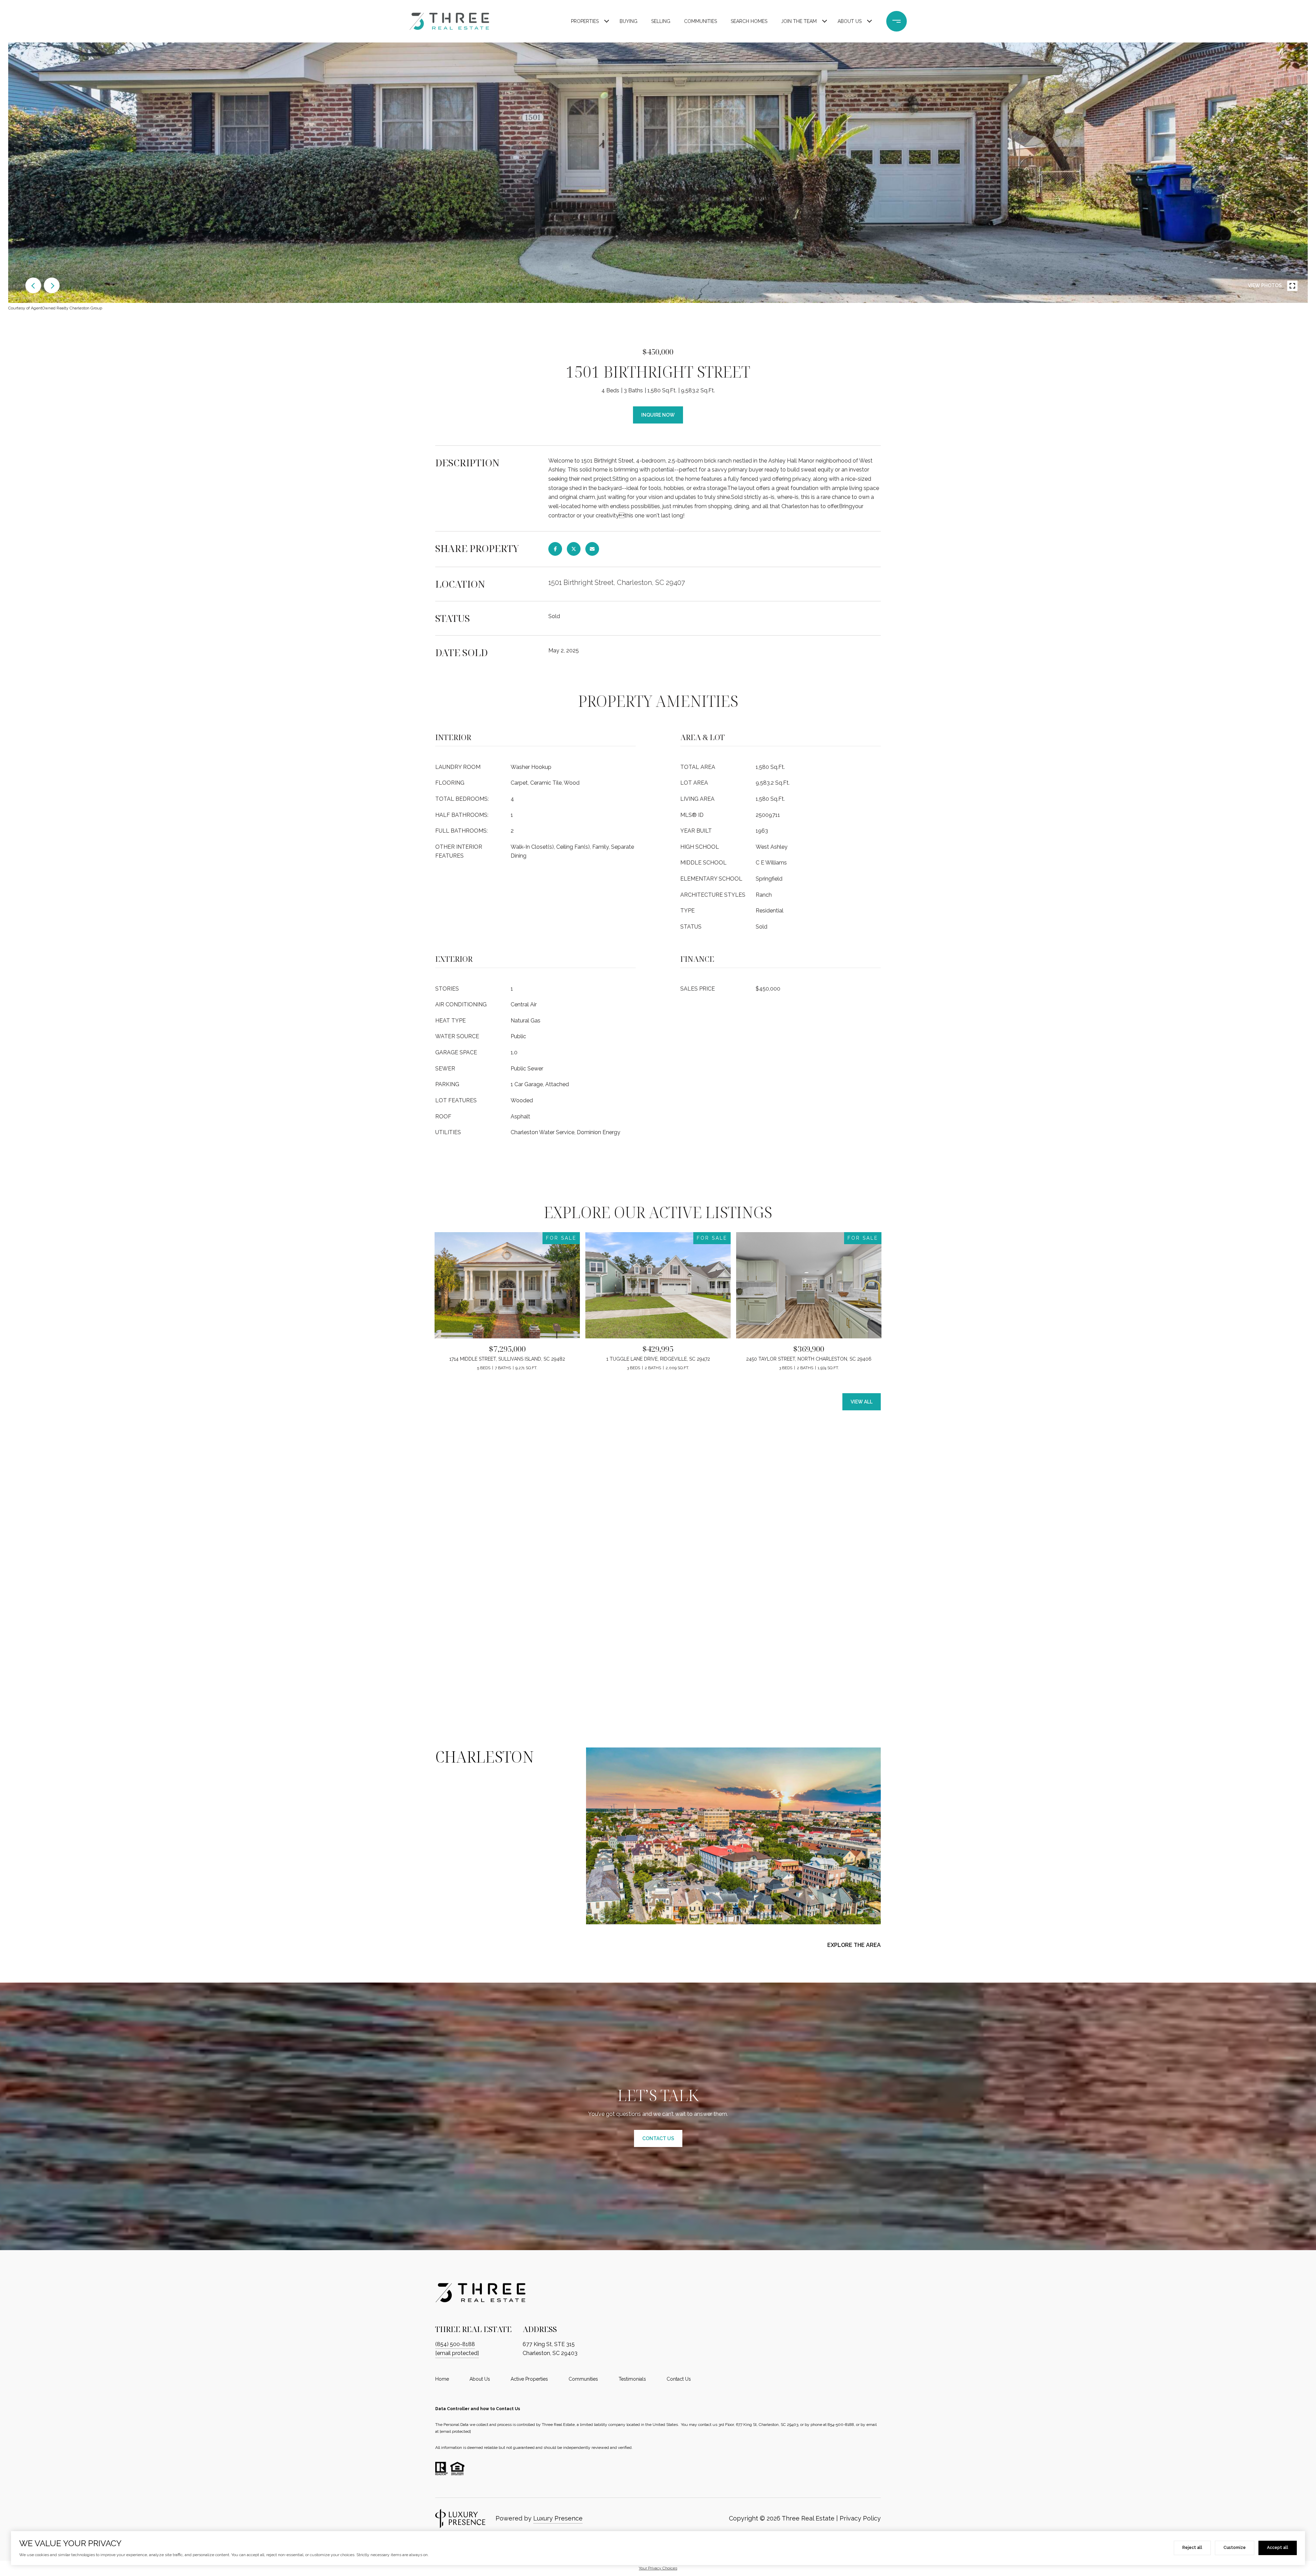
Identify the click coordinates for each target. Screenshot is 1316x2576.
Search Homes (749, 21)
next (52, 285)
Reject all (1192, 2548)
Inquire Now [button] (658, 415)
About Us (850, 21)
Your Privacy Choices (658, 2568)
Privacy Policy (860, 2518)
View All (862, 1402)
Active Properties (529, 2379)
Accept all (1278, 2548)
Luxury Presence (558, 2518)
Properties (585, 21)
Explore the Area (854, 1945)
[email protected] (455, 2431)
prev (33, 285)
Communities (700, 21)
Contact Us (679, 2379)
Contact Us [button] (658, 2138)
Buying (629, 21)
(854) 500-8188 (455, 2344)
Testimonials (632, 2379)
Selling (661, 21)
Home (442, 2379)
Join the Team (799, 21)
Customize (1235, 2548)
